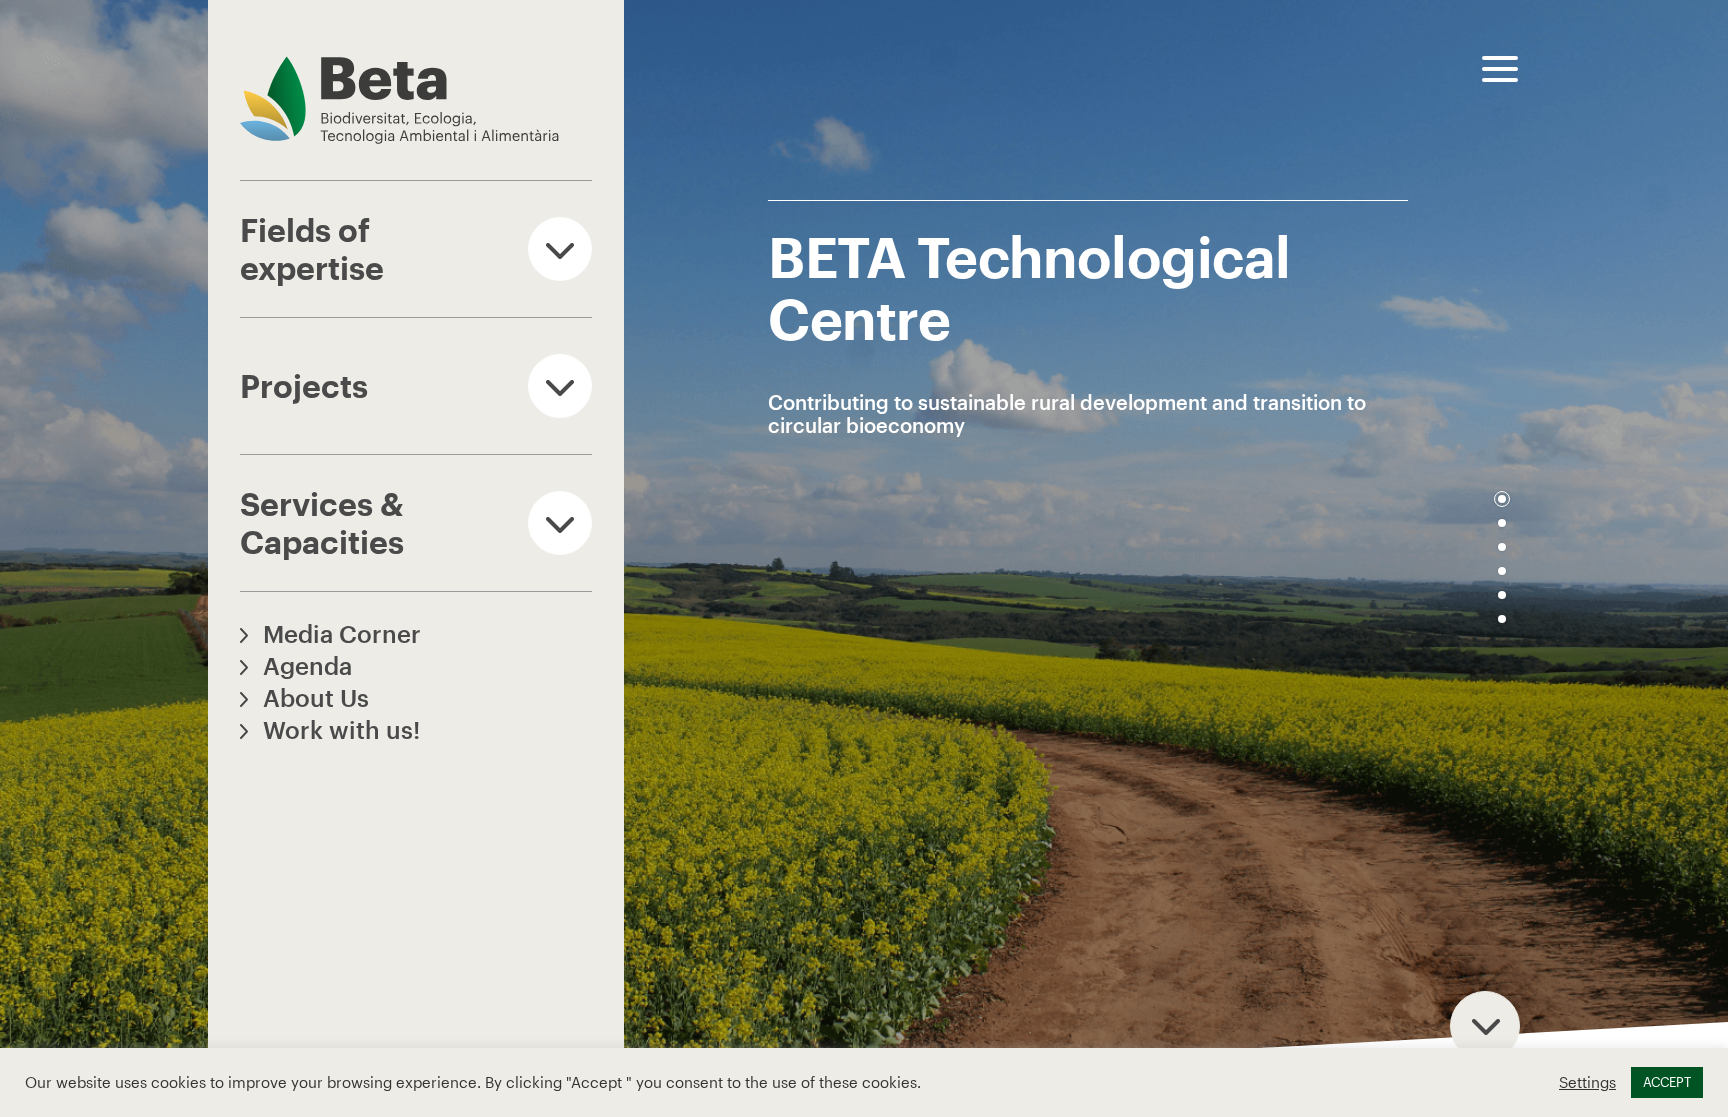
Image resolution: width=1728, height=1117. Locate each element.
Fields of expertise (312, 248)
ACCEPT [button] (1667, 1082)
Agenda (307, 665)
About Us (316, 697)
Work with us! (341, 729)
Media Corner (342, 633)
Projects (304, 385)
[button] (1502, 499)
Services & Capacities (322, 522)
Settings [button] (1587, 1082)
